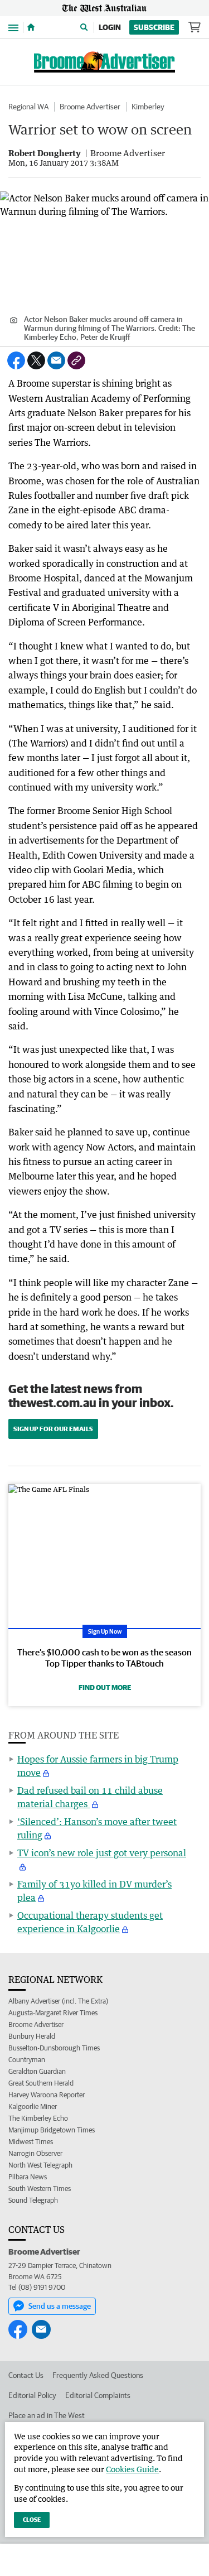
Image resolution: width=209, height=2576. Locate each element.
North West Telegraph (40, 2165)
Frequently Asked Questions (98, 2375)
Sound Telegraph (33, 2200)
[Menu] (13, 27)
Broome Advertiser (90, 107)
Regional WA (28, 107)
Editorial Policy (32, 2395)
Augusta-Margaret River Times (53, 2013)
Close (32, 2519)
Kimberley (148, 107)
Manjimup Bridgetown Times (52, 2130)
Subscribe (154, 27)
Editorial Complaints (98, 2395)
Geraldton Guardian (37, 2071)
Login (110, 27)
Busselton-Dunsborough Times (54, 2048)
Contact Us (26, 2375)
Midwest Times (31, 2142)
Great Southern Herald (41, 2083)
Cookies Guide (132, 2469)
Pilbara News (28, 2177)
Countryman (27, 2060)
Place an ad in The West (47, 2415)
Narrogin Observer (35, 2153)
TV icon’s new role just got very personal (102, 1853)
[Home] (31, 27)
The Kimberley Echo (38, 2118)
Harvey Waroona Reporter (47, 2095)
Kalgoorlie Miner (33, 2106)
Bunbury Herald (32, 2036)
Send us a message (60, 2306)
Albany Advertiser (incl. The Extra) (58, 2001)
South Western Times (40, 2189)
